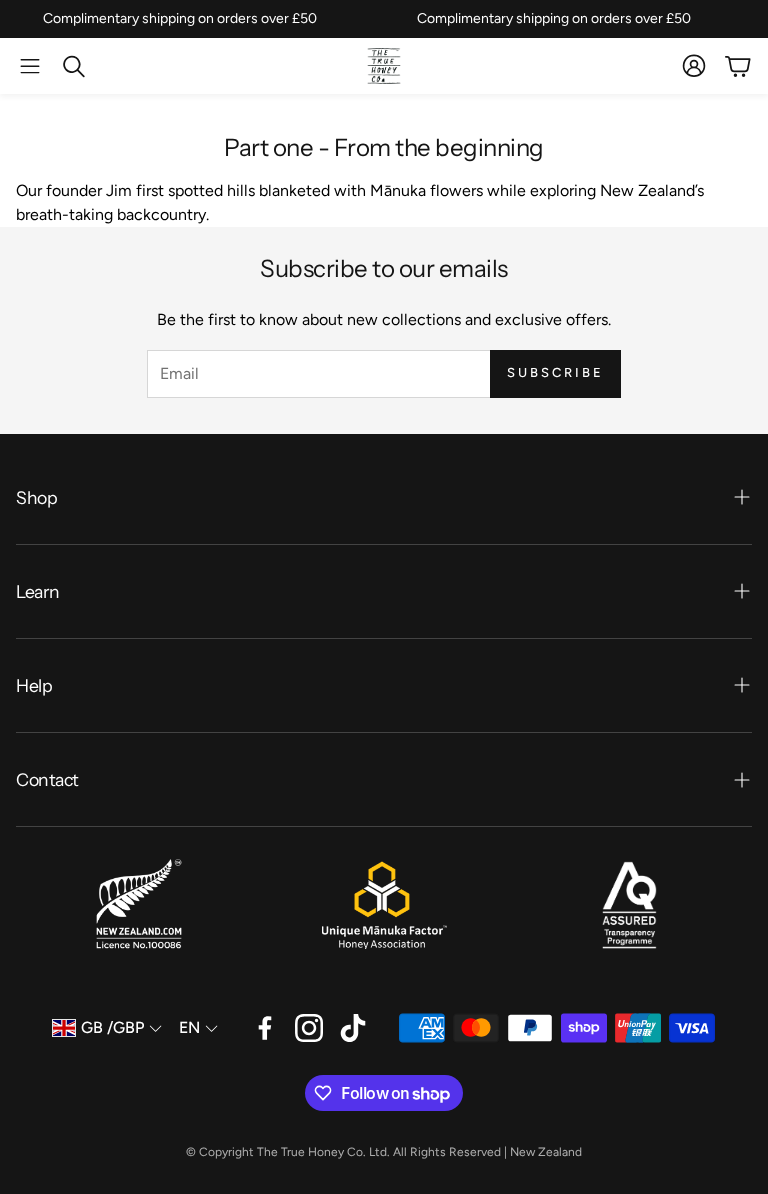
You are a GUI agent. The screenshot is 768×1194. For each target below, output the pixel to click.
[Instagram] (309, 1028)
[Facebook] (265, 1028)
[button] (30, 66)
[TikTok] (353, 1028)
